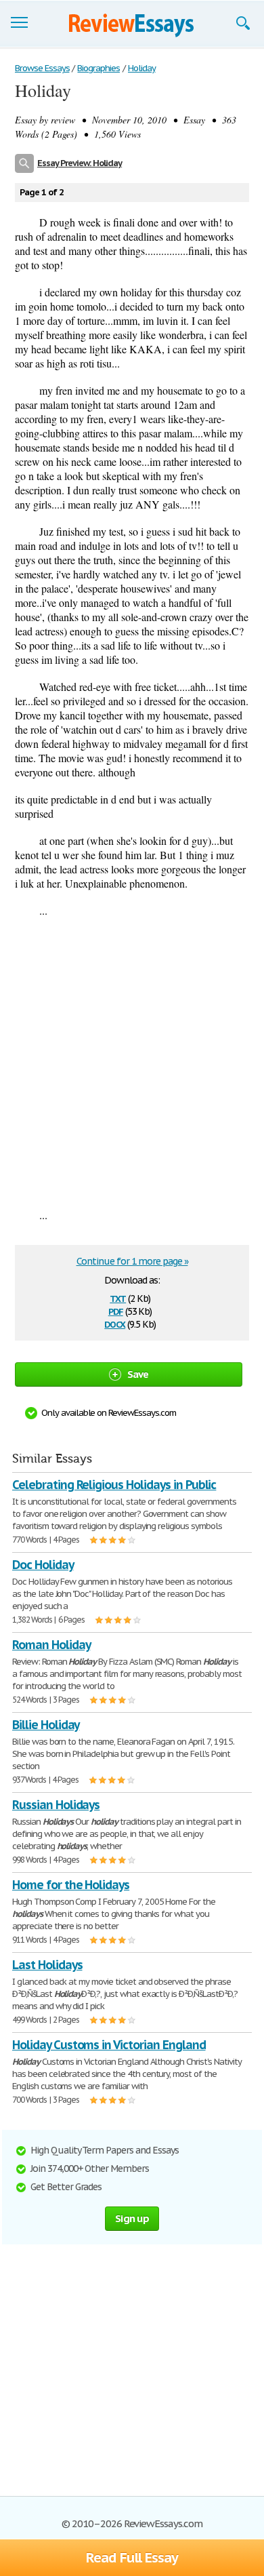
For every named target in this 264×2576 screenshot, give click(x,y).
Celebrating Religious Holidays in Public (114, 1485)
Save (138, 1374)
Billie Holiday (46, 1725)
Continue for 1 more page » (132, 1261)
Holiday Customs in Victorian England (109, 2045)
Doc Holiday (43, 1565)
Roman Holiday (51, 1645)
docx (115, 1323)
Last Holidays (47, 1965)
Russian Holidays (56, 1805)
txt (118, 1297)
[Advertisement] (132, 1063)
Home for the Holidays (71, 1885)
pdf (116, 1310)
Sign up (132, 2218)
